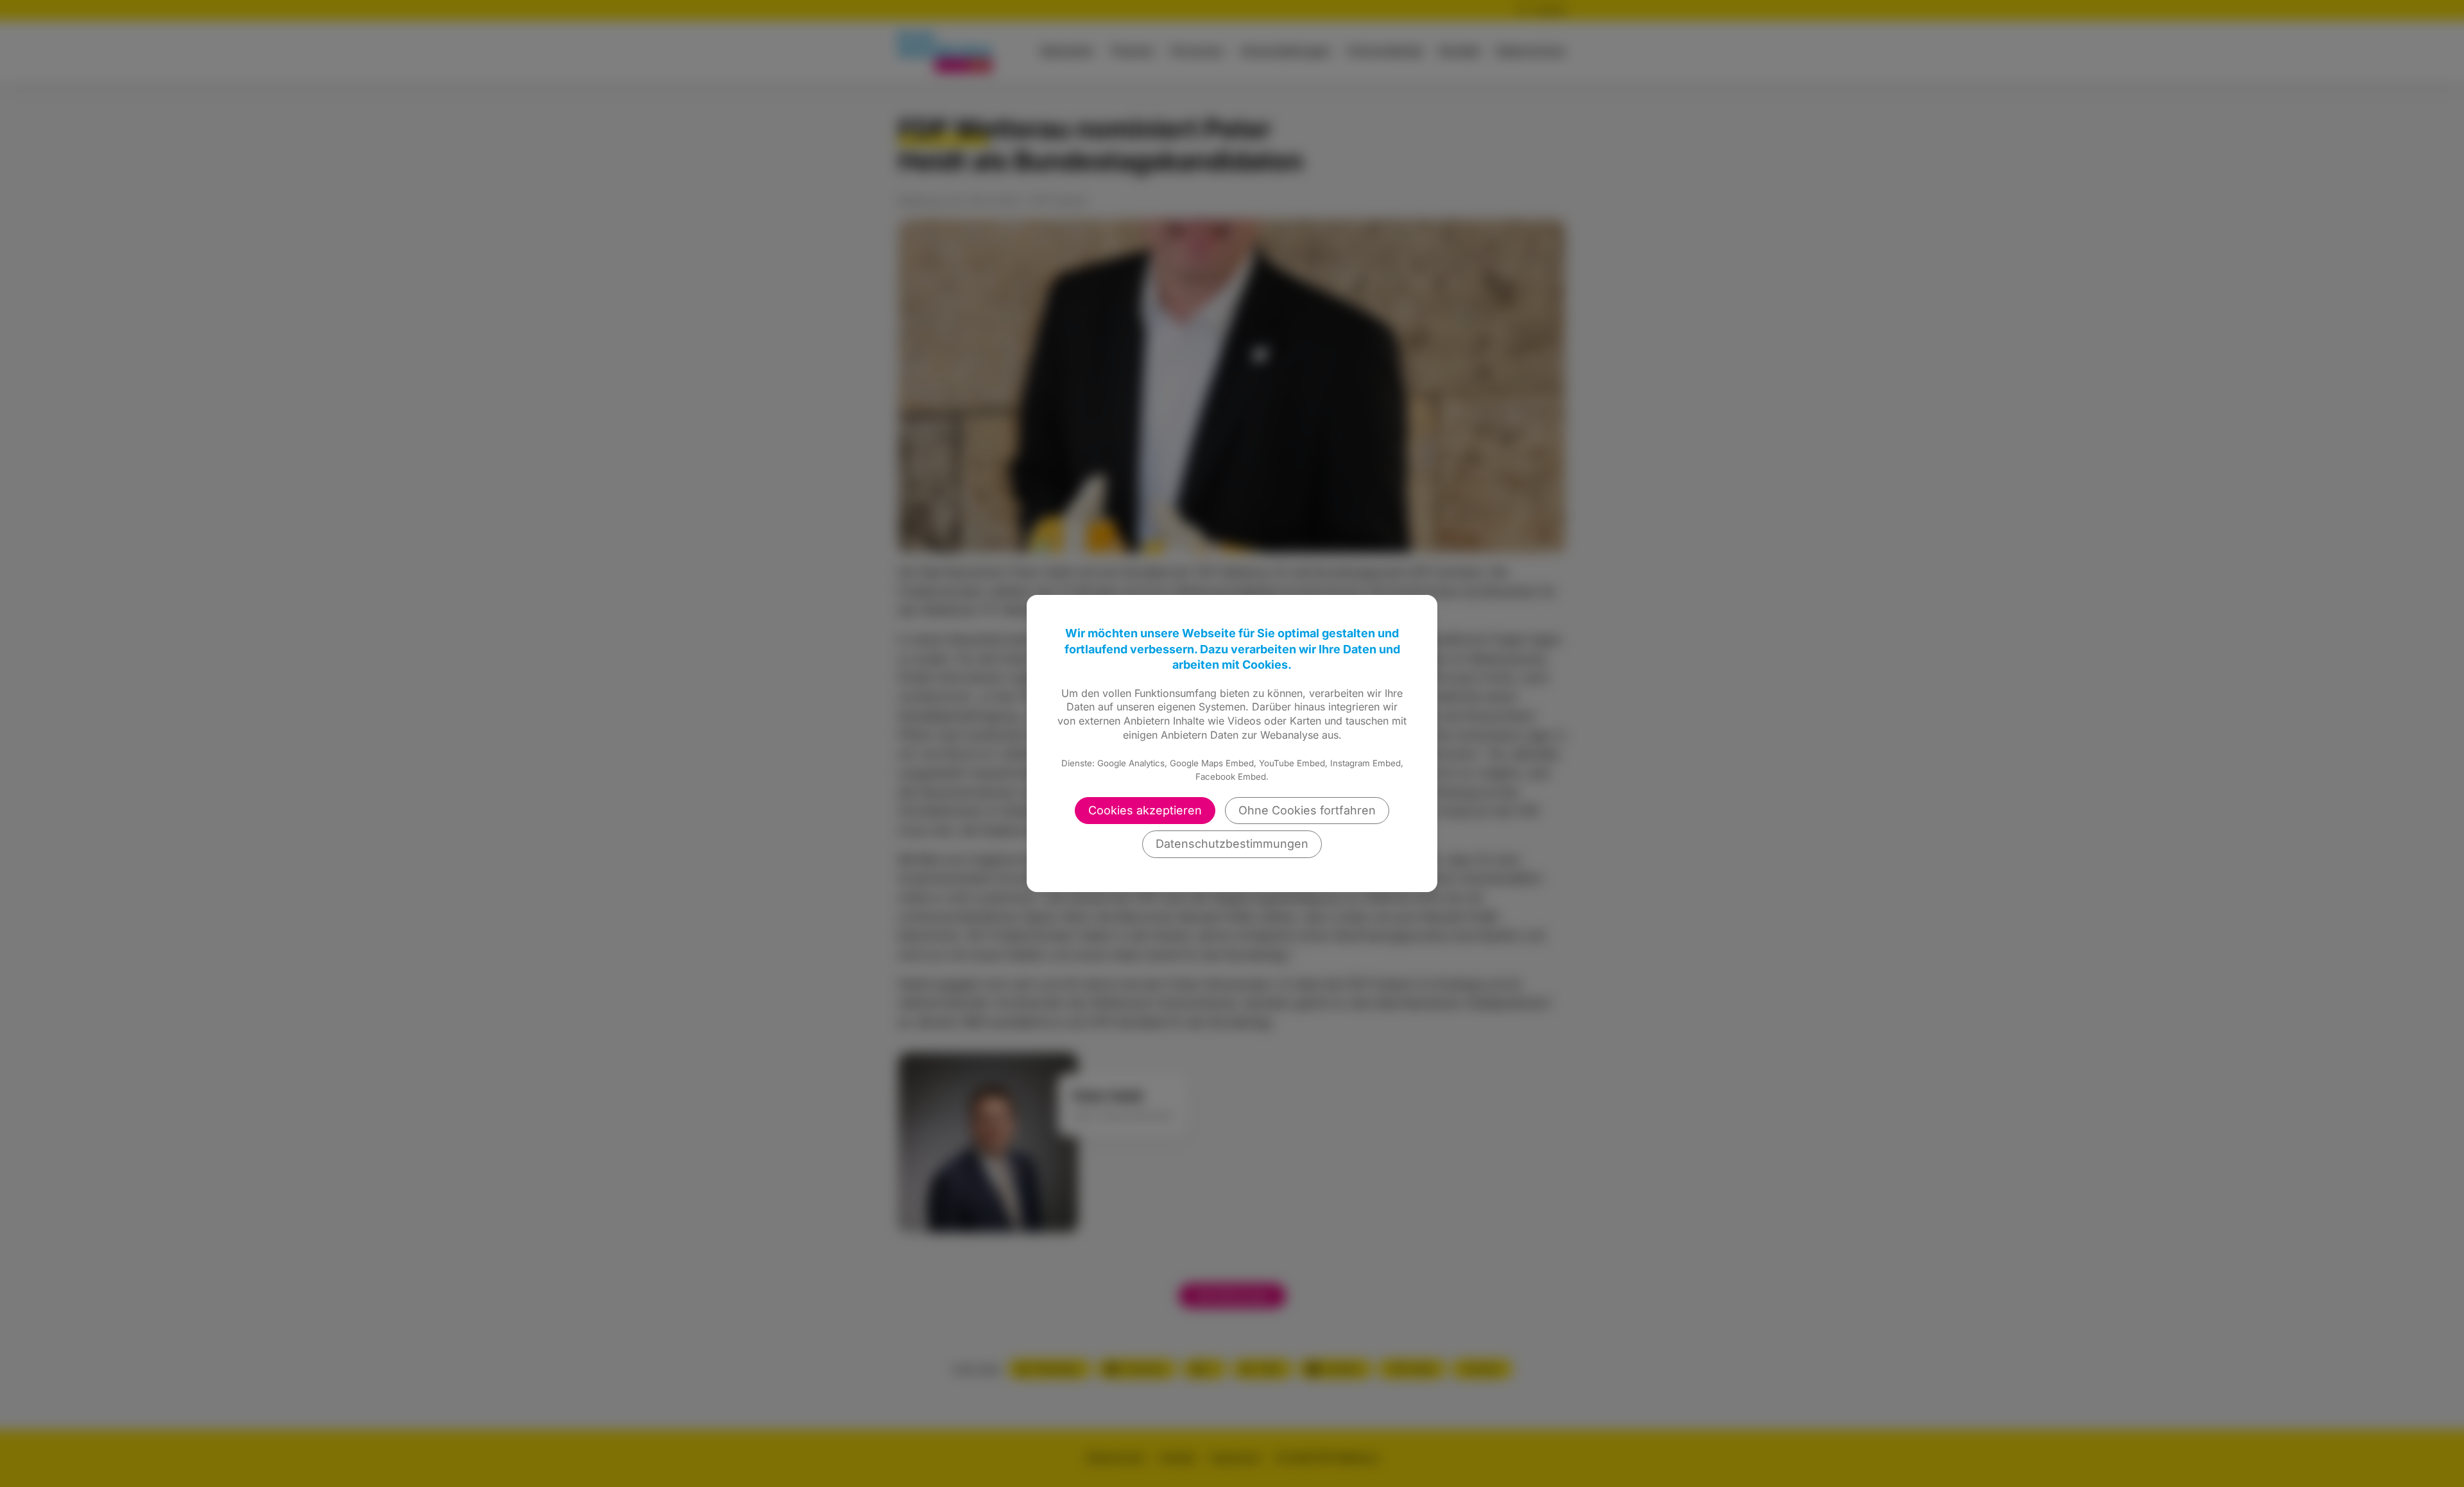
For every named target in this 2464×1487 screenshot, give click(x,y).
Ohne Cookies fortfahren (1307, 810)
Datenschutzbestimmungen (1232, 844)
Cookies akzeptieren (1145, 810)
